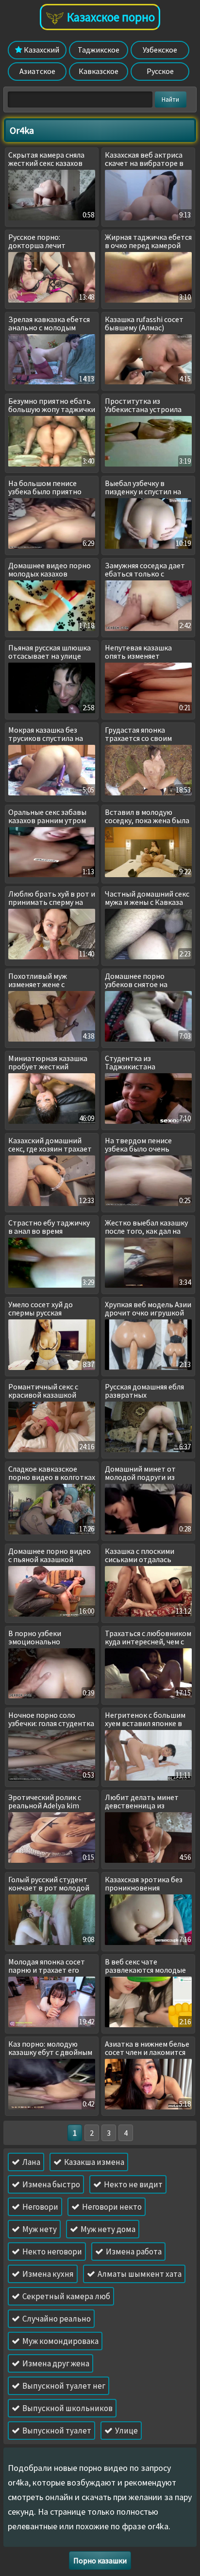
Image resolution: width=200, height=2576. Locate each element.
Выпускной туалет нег (63, 2386)
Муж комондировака (60, 2341)
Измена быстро (50, 2184)
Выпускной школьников (67, 2408)
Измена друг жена (55, 2363)
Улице (126, 2431)
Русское (160, 71)
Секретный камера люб (66, 2296)
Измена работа (133, 2252)
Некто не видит (133, 2184)
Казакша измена (93, 2162)
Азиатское (37, 71)
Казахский (41, 50)
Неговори (40, 2207)
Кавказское (99, 71)
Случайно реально (56, 2319)
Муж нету (39, 2229)
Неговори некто (111, 2207)
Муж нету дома (107, 2229)
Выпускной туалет (56, 2431)
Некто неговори (51, 2252)
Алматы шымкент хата (139, 2274)
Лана (31, 2162)
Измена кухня (47, 2274)
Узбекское (160, 50)
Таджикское (99, 50)
